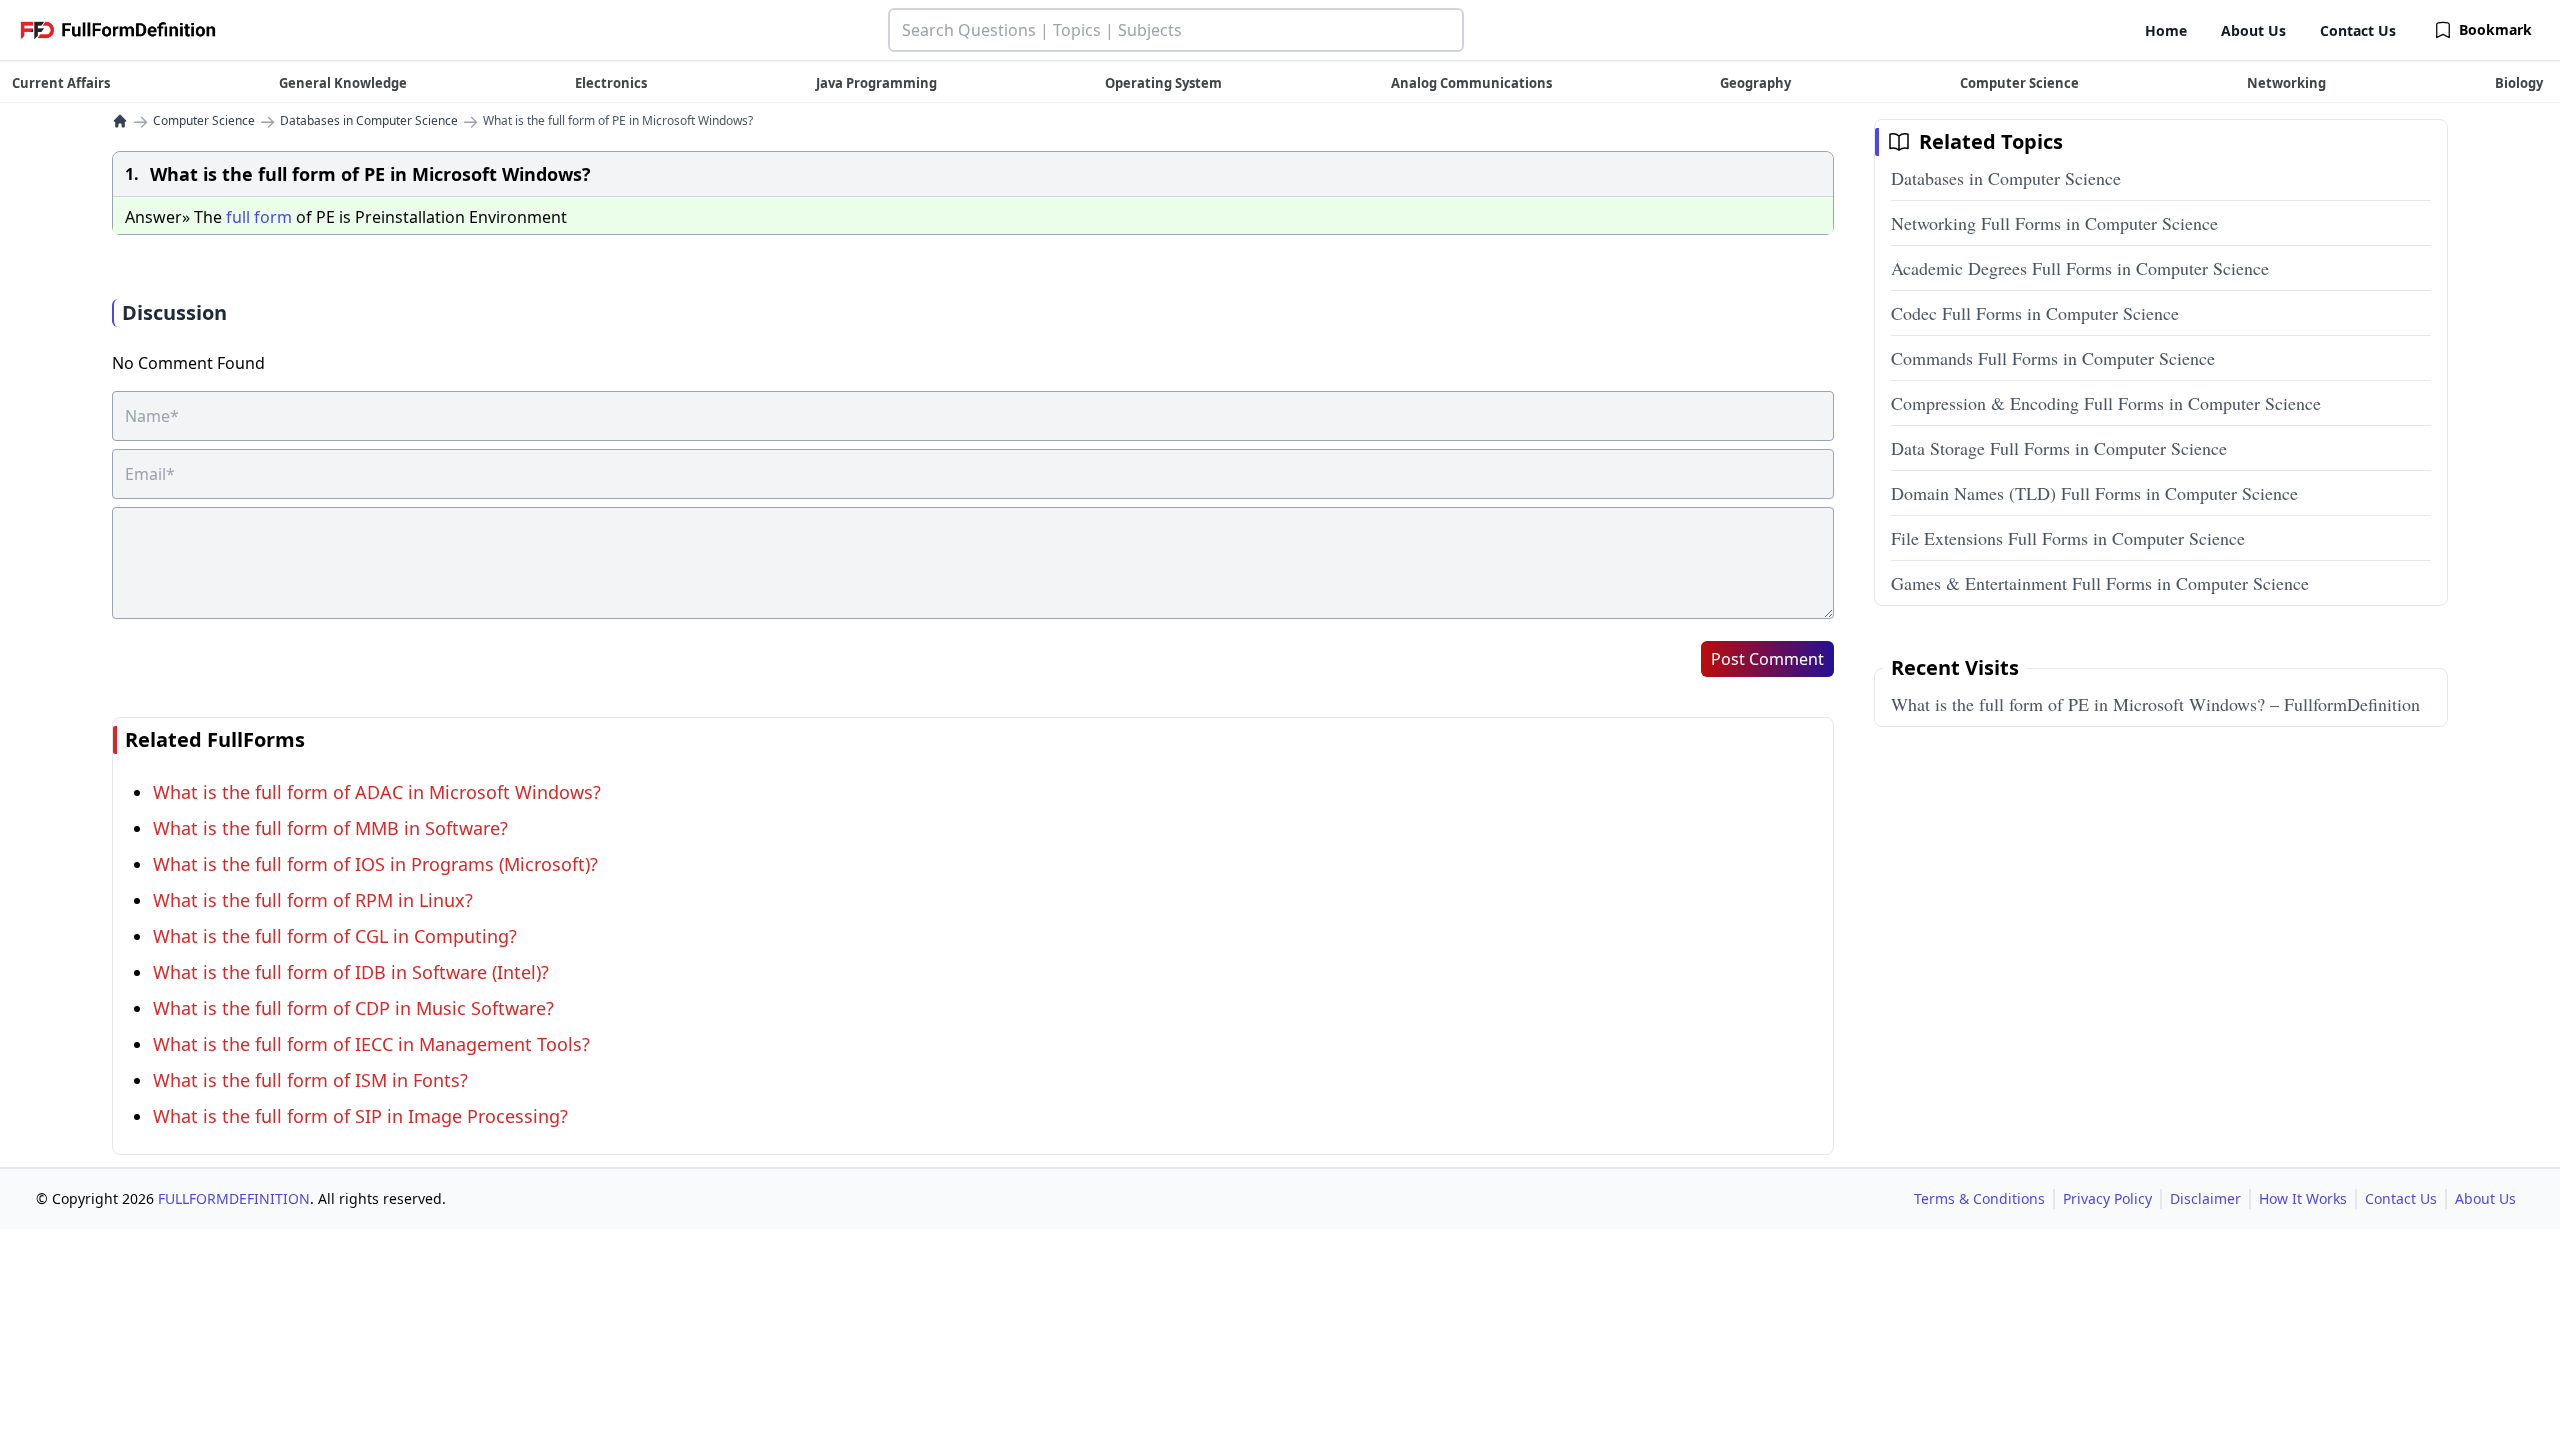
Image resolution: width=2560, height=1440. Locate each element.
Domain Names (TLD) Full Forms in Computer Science (2094, 493)
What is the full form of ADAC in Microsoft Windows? (377, 792)
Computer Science (204, 121)
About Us (2253, 30)
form (273, 217)
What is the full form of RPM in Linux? (313, 900)
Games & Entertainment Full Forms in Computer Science (2100, 583)
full (238, 217)
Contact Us (2358, 30)
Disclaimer (2205, 1198)
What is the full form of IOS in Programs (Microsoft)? (375, 864)
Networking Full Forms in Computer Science (2054, 223)
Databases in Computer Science (369, 121)
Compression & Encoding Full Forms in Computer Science (2106, 403)
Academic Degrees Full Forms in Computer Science (2080, 268)
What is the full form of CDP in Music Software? (353, 1008)
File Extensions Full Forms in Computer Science (2068, 538)
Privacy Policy (2107, 1198)
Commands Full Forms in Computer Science (2053, 358)
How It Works (2303, 1198)
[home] (120, 121)
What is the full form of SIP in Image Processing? (360, 1116)
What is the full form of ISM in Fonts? (310, 1080)
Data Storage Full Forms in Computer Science (2059, 448)
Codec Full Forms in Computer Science (2035, 313)
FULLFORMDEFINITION (234, 1198)
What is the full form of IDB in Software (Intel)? (351, 972)
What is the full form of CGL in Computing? (335, 936)
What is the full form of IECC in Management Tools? (371, 1044)
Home (2166, 30)
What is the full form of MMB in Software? (330, 828)
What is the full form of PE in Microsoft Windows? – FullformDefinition (2155, 704)
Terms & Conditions (1979, 1198)
